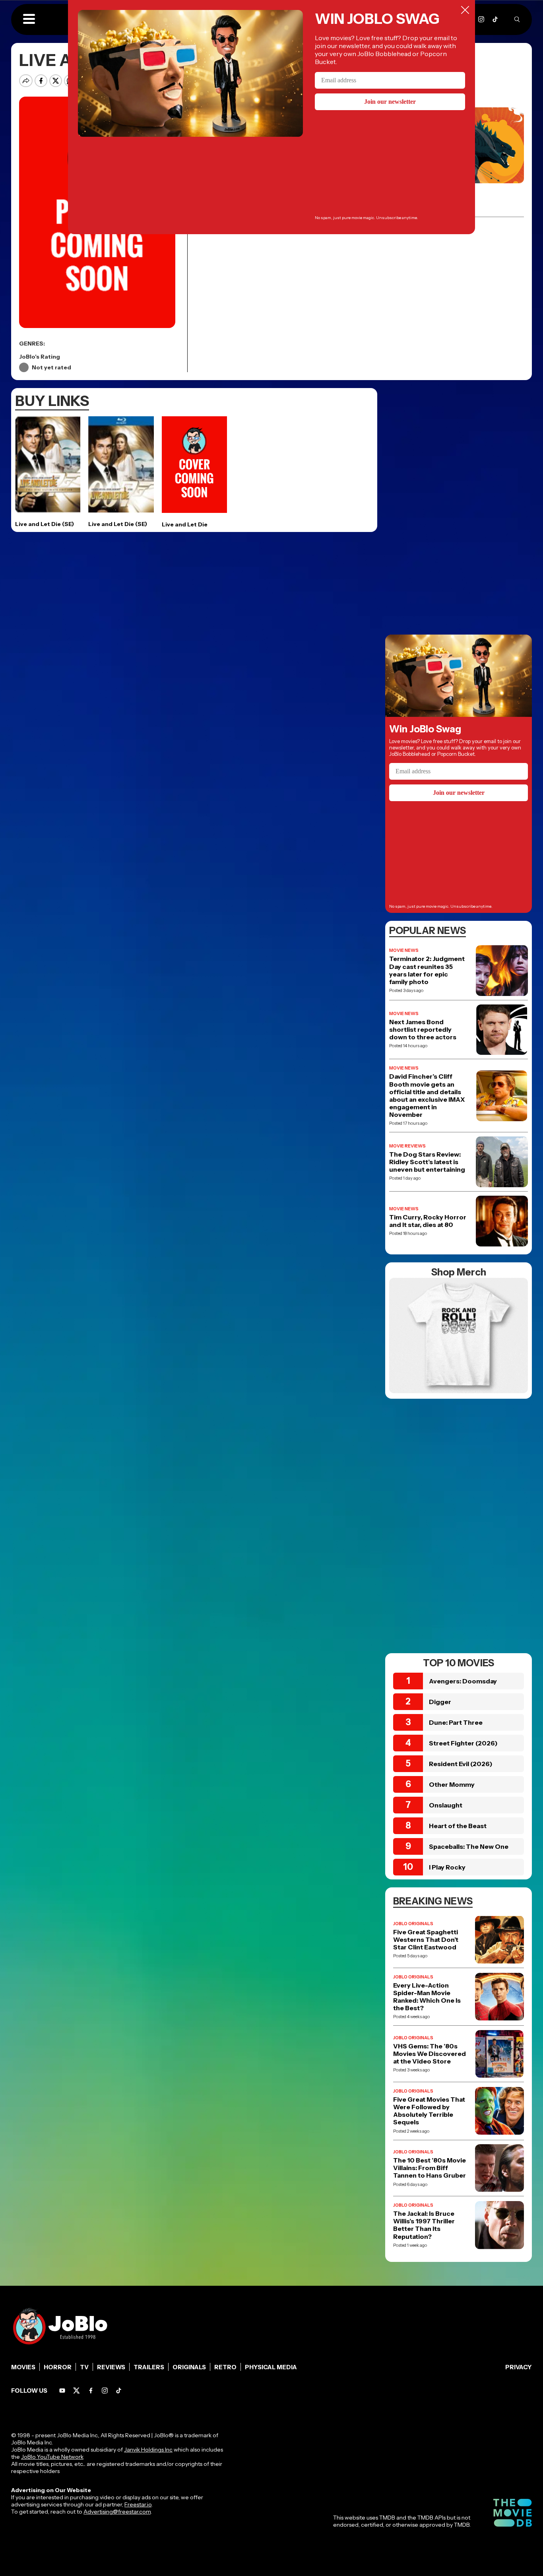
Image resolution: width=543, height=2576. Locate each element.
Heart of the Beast (458, 1826)
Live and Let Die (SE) (45, 524)
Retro (225, 2367)
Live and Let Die (185, 524)
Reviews (111, 2367)
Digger (440, 1702)
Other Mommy (452, 1784)
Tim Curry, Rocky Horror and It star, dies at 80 (428, 1221)
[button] (29, 19)
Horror (58, 2367)
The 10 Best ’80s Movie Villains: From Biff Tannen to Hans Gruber (430, 2168)
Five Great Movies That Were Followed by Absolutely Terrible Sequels (429, 2111)
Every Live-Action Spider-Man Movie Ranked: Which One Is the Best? (427, 1997)
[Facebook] (91, 2391)
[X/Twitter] (77, 2391)
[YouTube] (62, 2391)
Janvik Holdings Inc (148, 2450)
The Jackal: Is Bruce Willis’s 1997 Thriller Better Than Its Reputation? (424, 2225)
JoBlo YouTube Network (52, 2457)
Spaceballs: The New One (469, 1846)
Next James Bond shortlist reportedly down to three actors (423, 1030)
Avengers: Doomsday (463, 1681)
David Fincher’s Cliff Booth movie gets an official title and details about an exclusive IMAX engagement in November (427, 1096)
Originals (189, 2367)
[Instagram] (481, 19)
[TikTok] (495, 19)
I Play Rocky (447, 1867)
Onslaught (446, 1805)
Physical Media (271, 2367)
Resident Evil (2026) (461, 1764)
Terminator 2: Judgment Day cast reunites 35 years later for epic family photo (427, 970)
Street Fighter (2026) (463, 1743)
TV (84, 2367)
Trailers (149, 2367)
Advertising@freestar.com (117, 2512)
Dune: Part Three (456, 1722)
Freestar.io (138, 2504)
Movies (23, 2367)
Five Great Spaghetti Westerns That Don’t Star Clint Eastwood (426, 1940)
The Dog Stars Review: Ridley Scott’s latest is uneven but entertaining (427, 1162)
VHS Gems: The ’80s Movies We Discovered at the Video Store (430, 2054)
